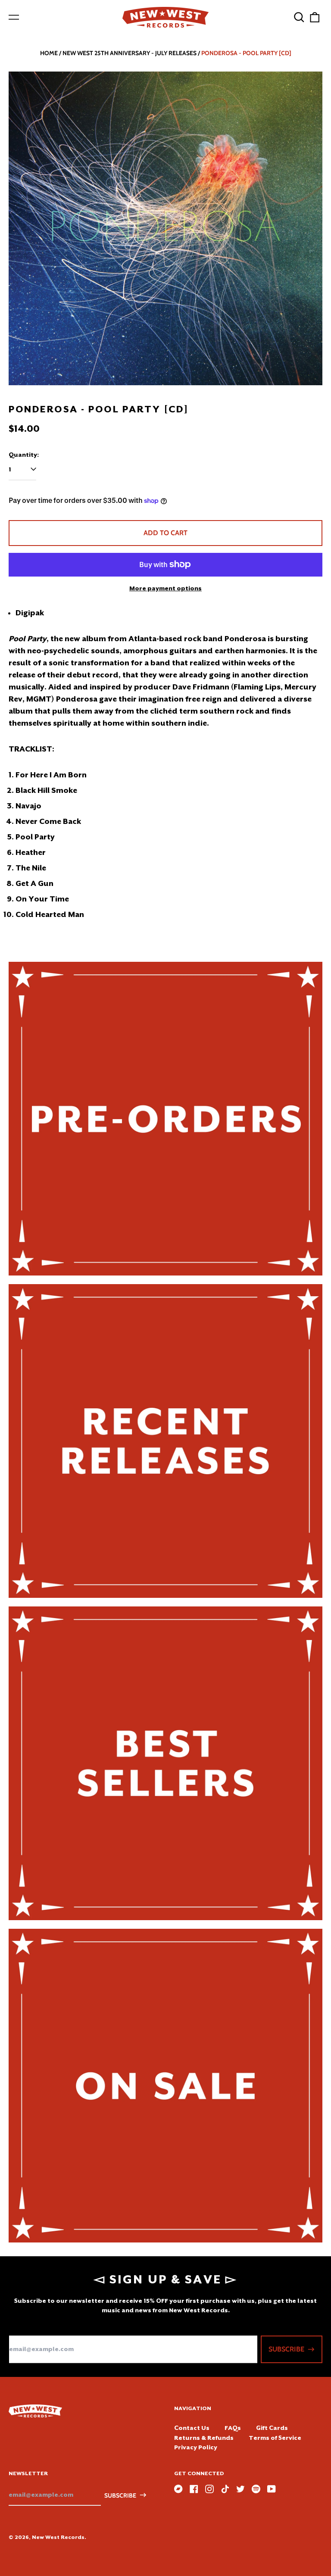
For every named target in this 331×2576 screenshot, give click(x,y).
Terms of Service (275, 2438)
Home (49, 53)
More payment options (165, 588)
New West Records (58, 2537)
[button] (299, 17)
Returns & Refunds (204, 2438)
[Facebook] (194, 2489)
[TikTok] (225, 2489)
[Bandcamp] (178, 2489)
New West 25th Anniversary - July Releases (130, 53)
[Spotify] (256, 2489)
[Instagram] (209, 2489)
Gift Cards (272, 2428)
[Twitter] (240, 2489)
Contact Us (192, 2428)
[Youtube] (272, 2489)
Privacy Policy (196, 2447)
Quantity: (24, 455)
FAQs (233, 2428)
